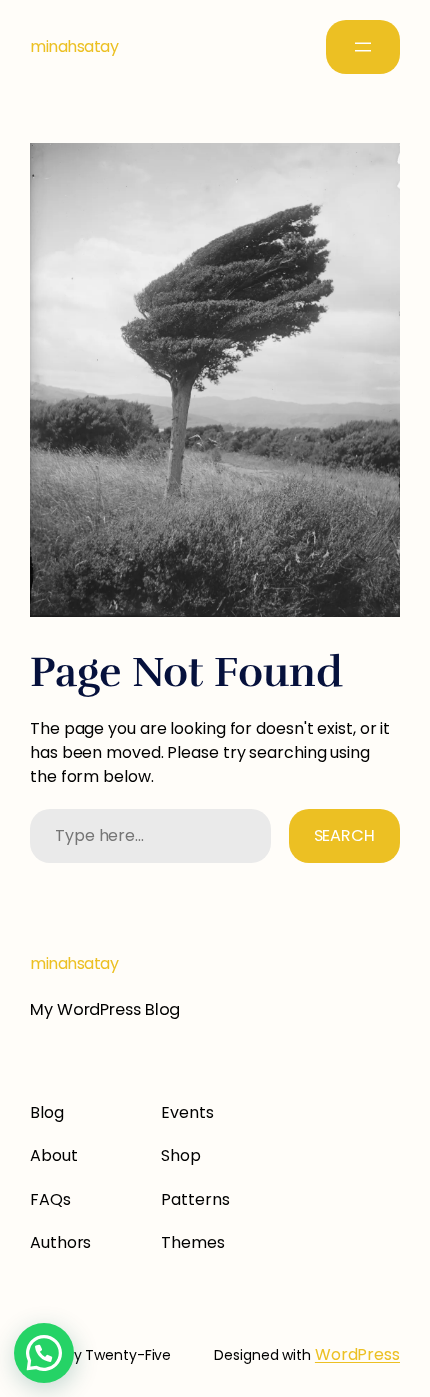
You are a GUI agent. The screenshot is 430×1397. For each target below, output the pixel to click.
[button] (44, 1353)
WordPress (357, 1354)
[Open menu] (363, 47)
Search (344, 835)
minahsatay (74, 46)
